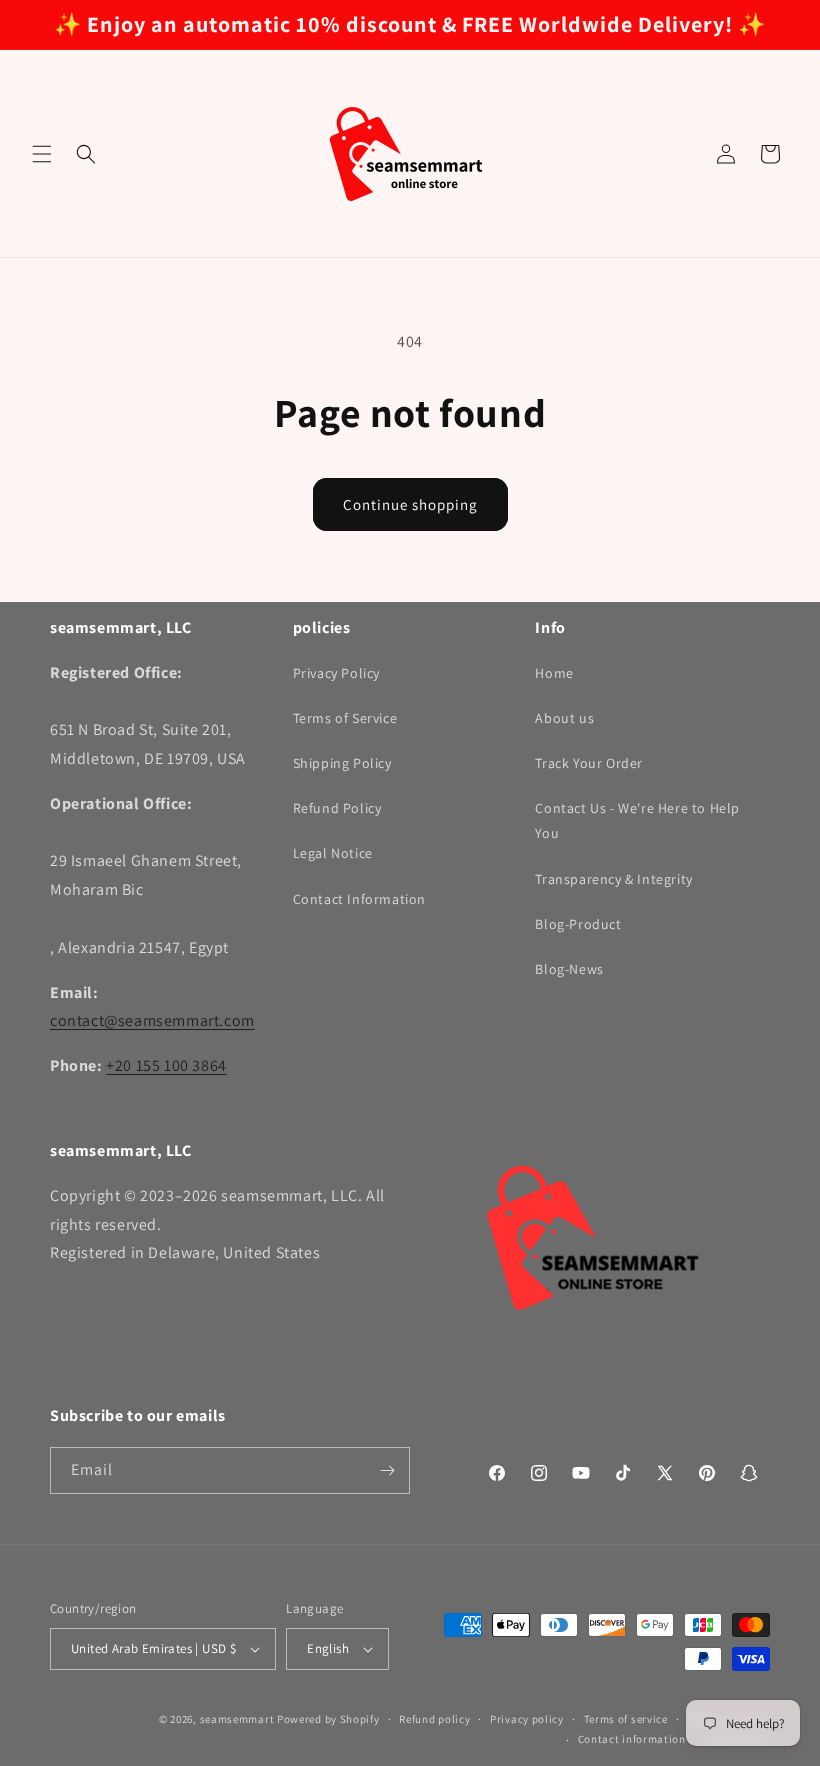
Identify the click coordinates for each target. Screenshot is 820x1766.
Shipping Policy (342, 763)
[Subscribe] (387, 1470)
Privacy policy (527, 1719)
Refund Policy (337, 808)
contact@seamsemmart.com (152, 1020)
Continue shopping (410, 504)
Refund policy (434, 1719)
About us (564, 718)
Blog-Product (578, 924)
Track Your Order (589, 763)
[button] (42, 154)
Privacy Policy (336, 673)
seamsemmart (237, 1719)
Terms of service (626, 1719)
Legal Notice (333, 853)
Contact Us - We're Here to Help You (637, 820)
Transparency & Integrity (613, 879)
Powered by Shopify (328, 1719)
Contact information (632, 1739)
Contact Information (359, 899)
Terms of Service (345, 718)
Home (554, 673)
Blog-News (569, 969)
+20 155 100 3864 (166, 1065)
